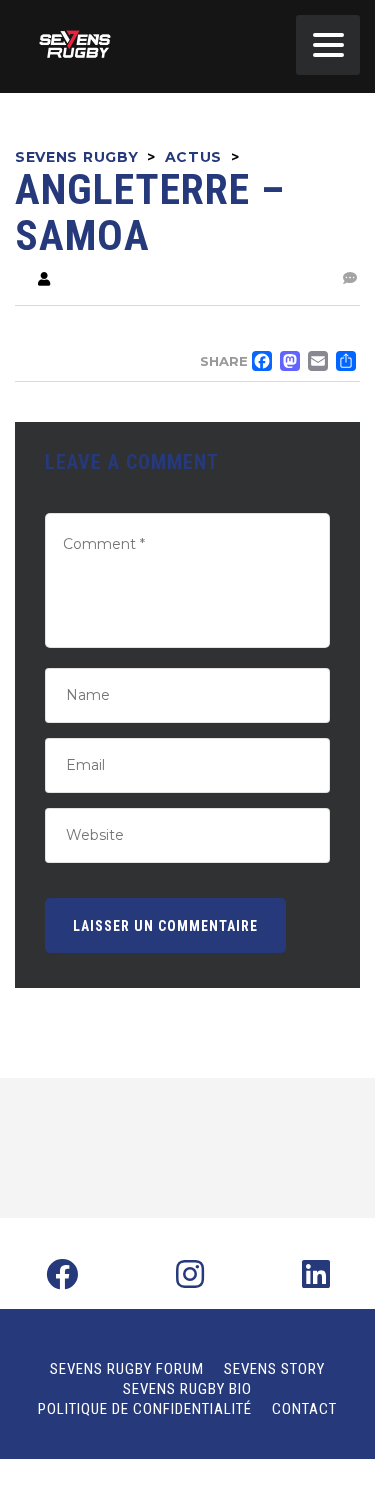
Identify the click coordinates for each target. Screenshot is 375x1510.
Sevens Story (274, 1369)
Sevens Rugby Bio (187, 1389)
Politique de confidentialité (145, 1409)
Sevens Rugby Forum (127, 1369)
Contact (304, 1409)
